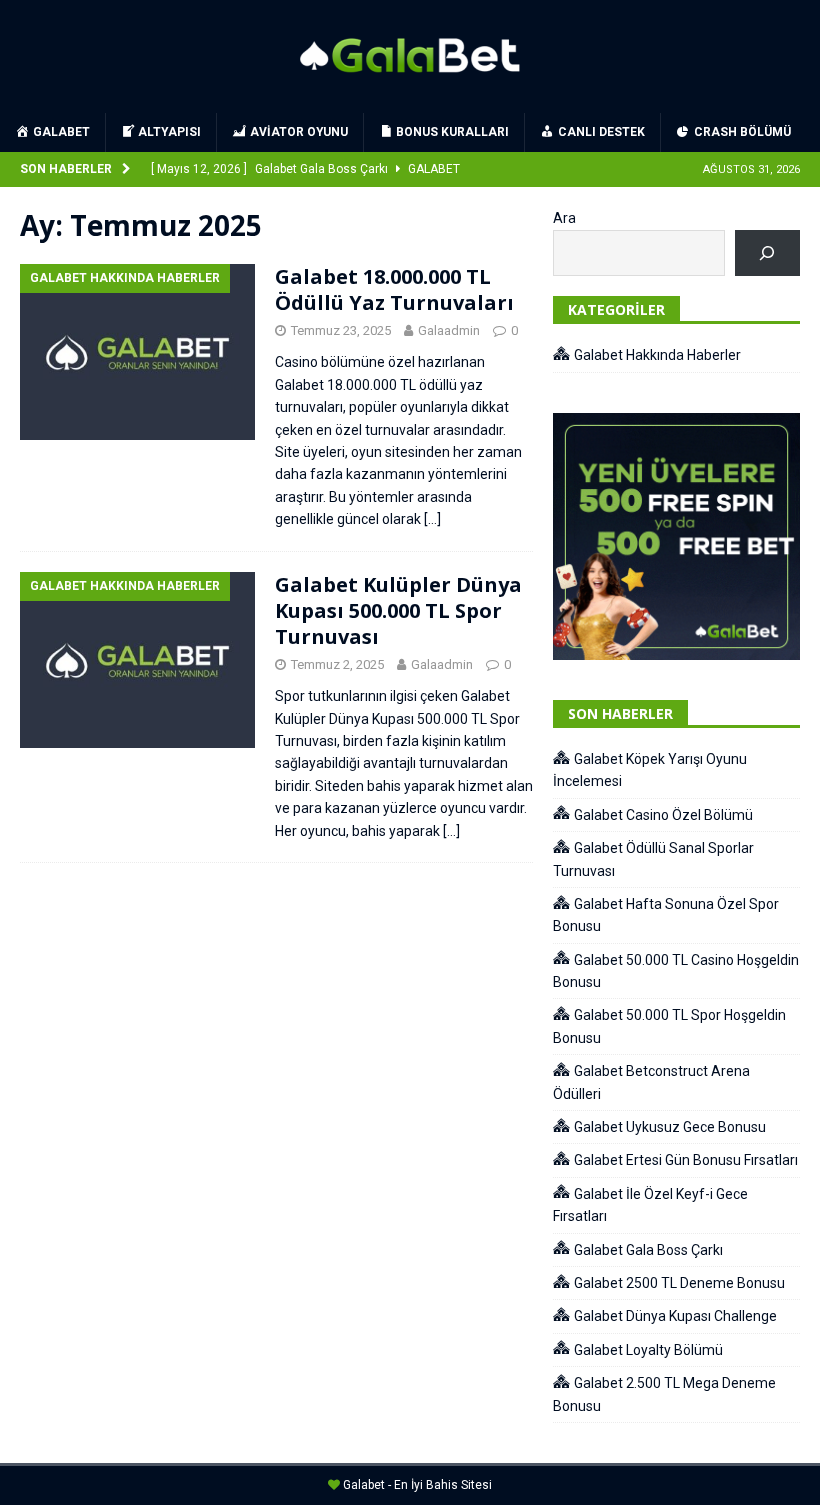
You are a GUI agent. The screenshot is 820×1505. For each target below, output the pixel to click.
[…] (432, 519)
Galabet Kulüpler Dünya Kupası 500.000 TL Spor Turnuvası (398, 610)
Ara (564, 218)
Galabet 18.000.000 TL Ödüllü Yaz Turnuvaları (394, 289)
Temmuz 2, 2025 (337, 664)
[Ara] (767, 253)
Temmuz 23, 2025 (341, 330)
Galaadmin (449, 330)
